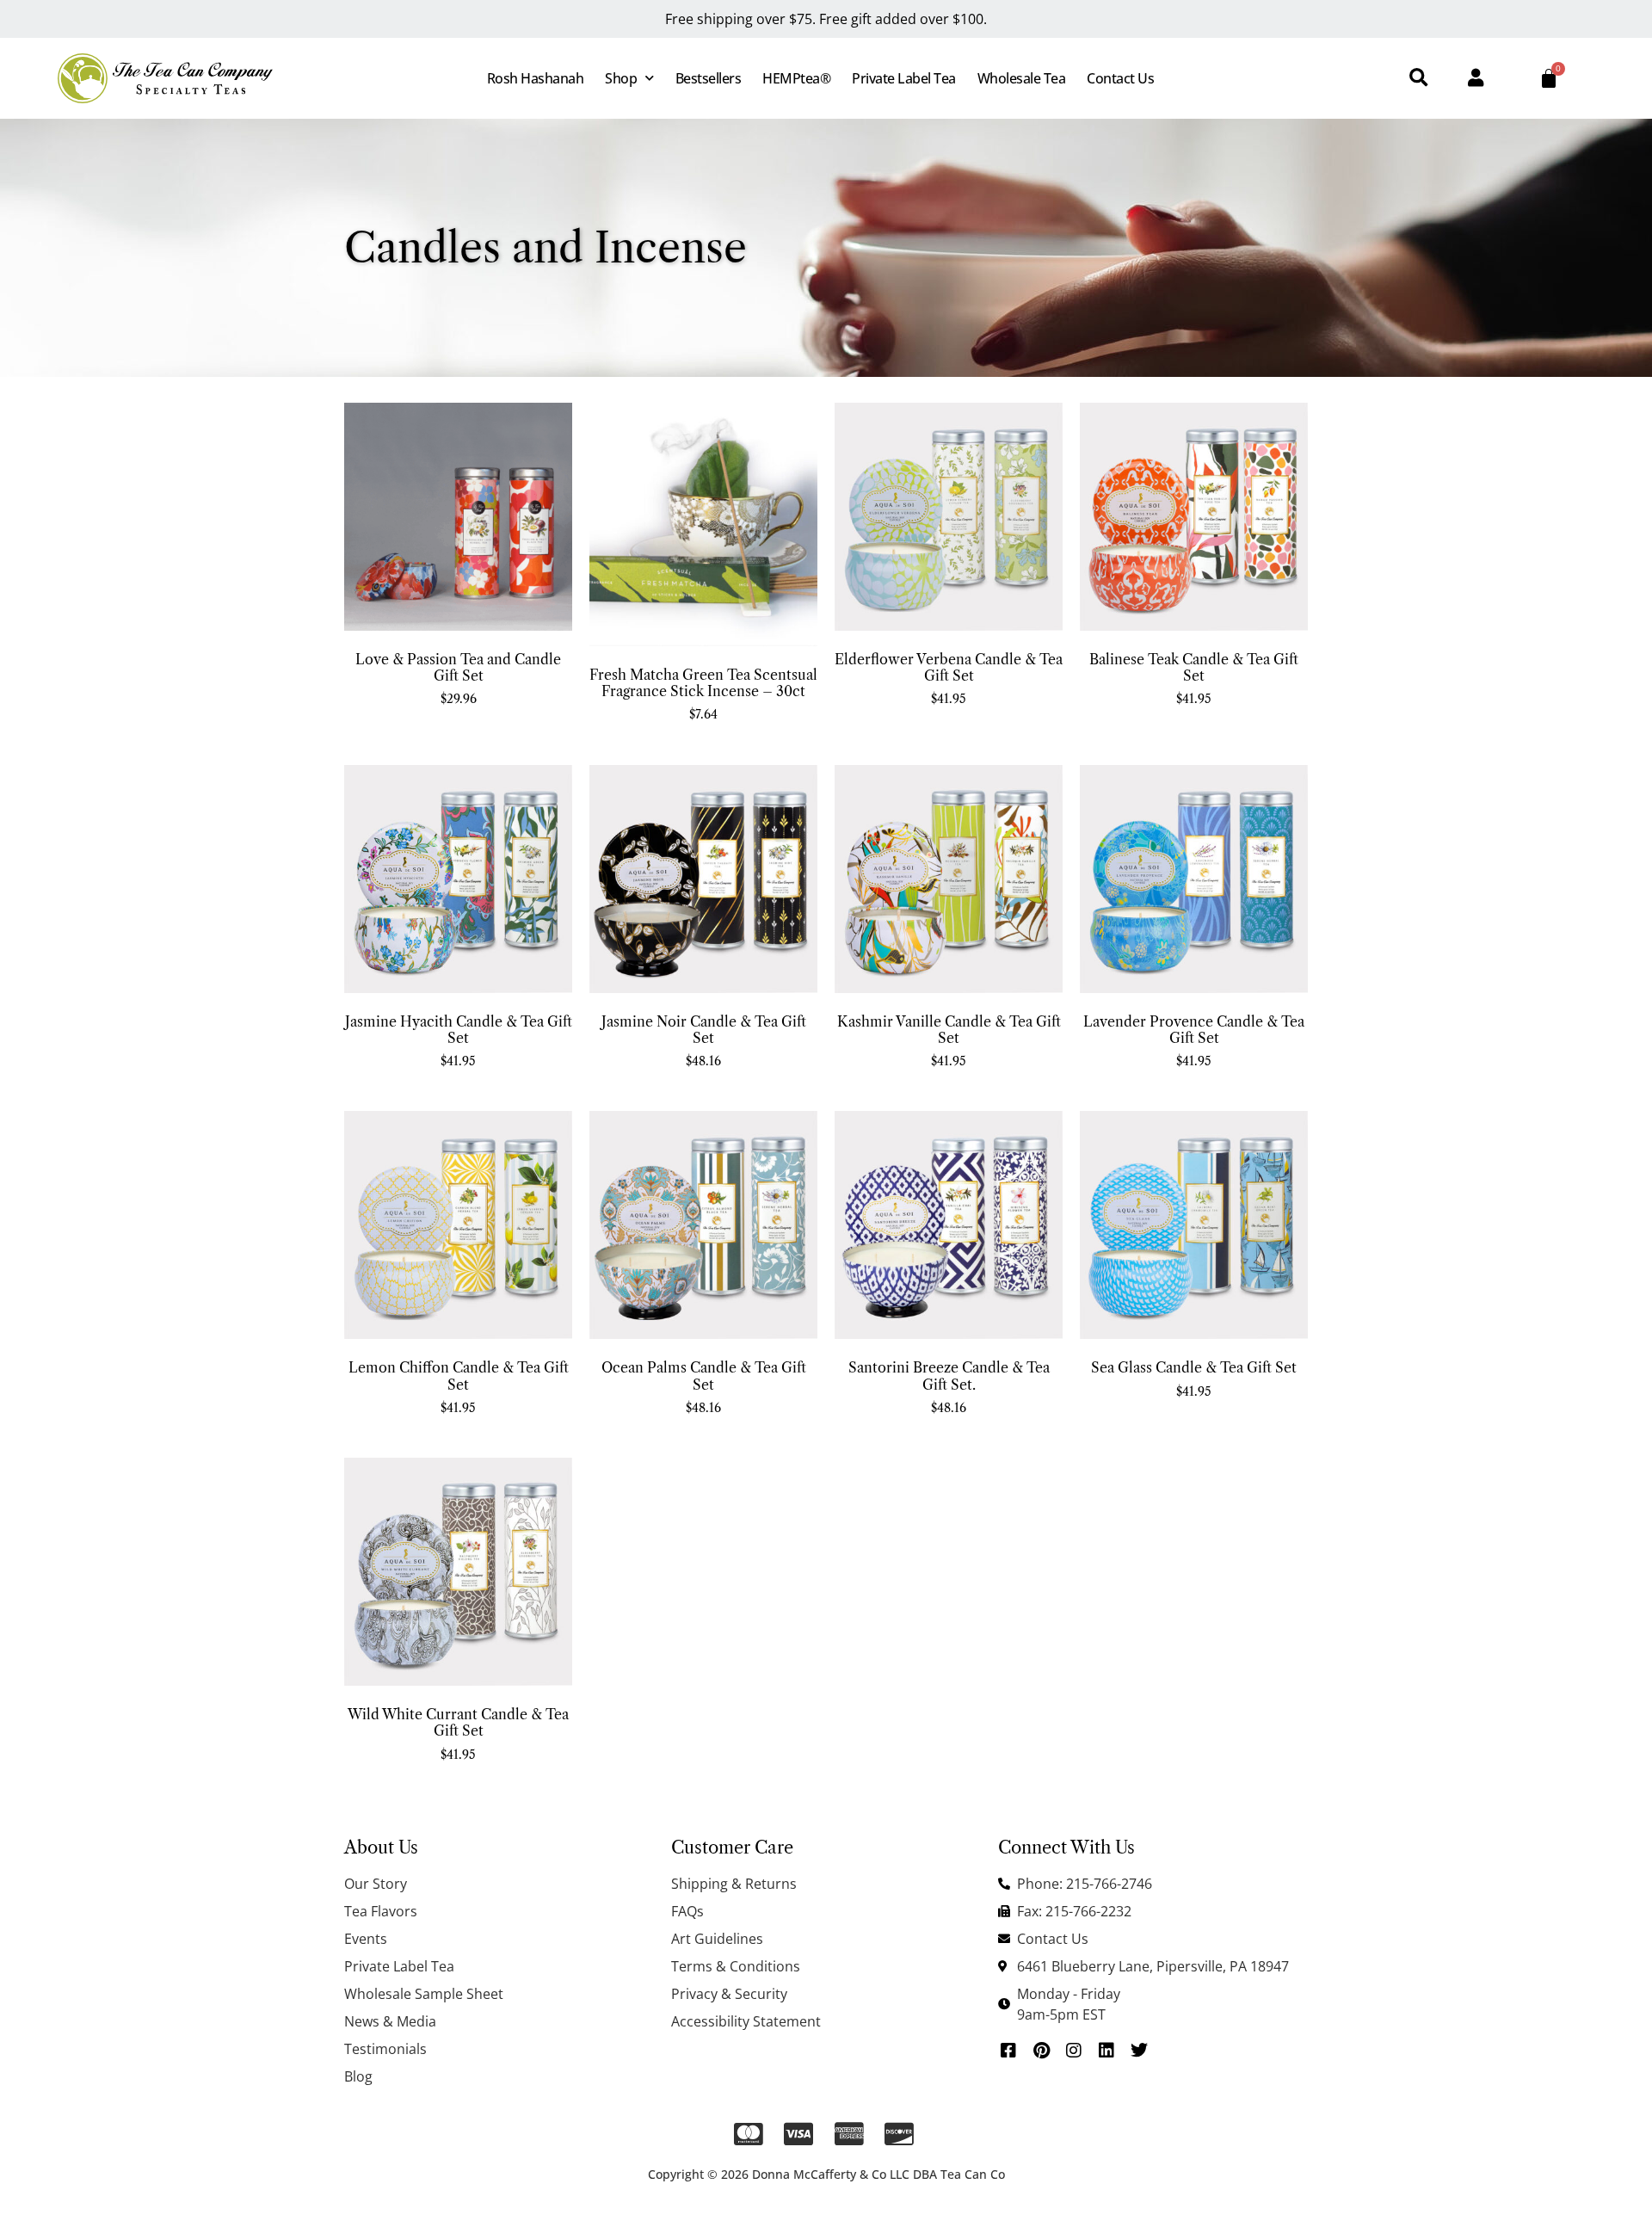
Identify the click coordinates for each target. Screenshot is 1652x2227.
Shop (621, 78)
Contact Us (1120, 78)
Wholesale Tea (1022, 78)
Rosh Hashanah (536, 78)
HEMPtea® (796, 78)
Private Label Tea (904, 78)
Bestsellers (709, 78)
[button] (1418, 79)
